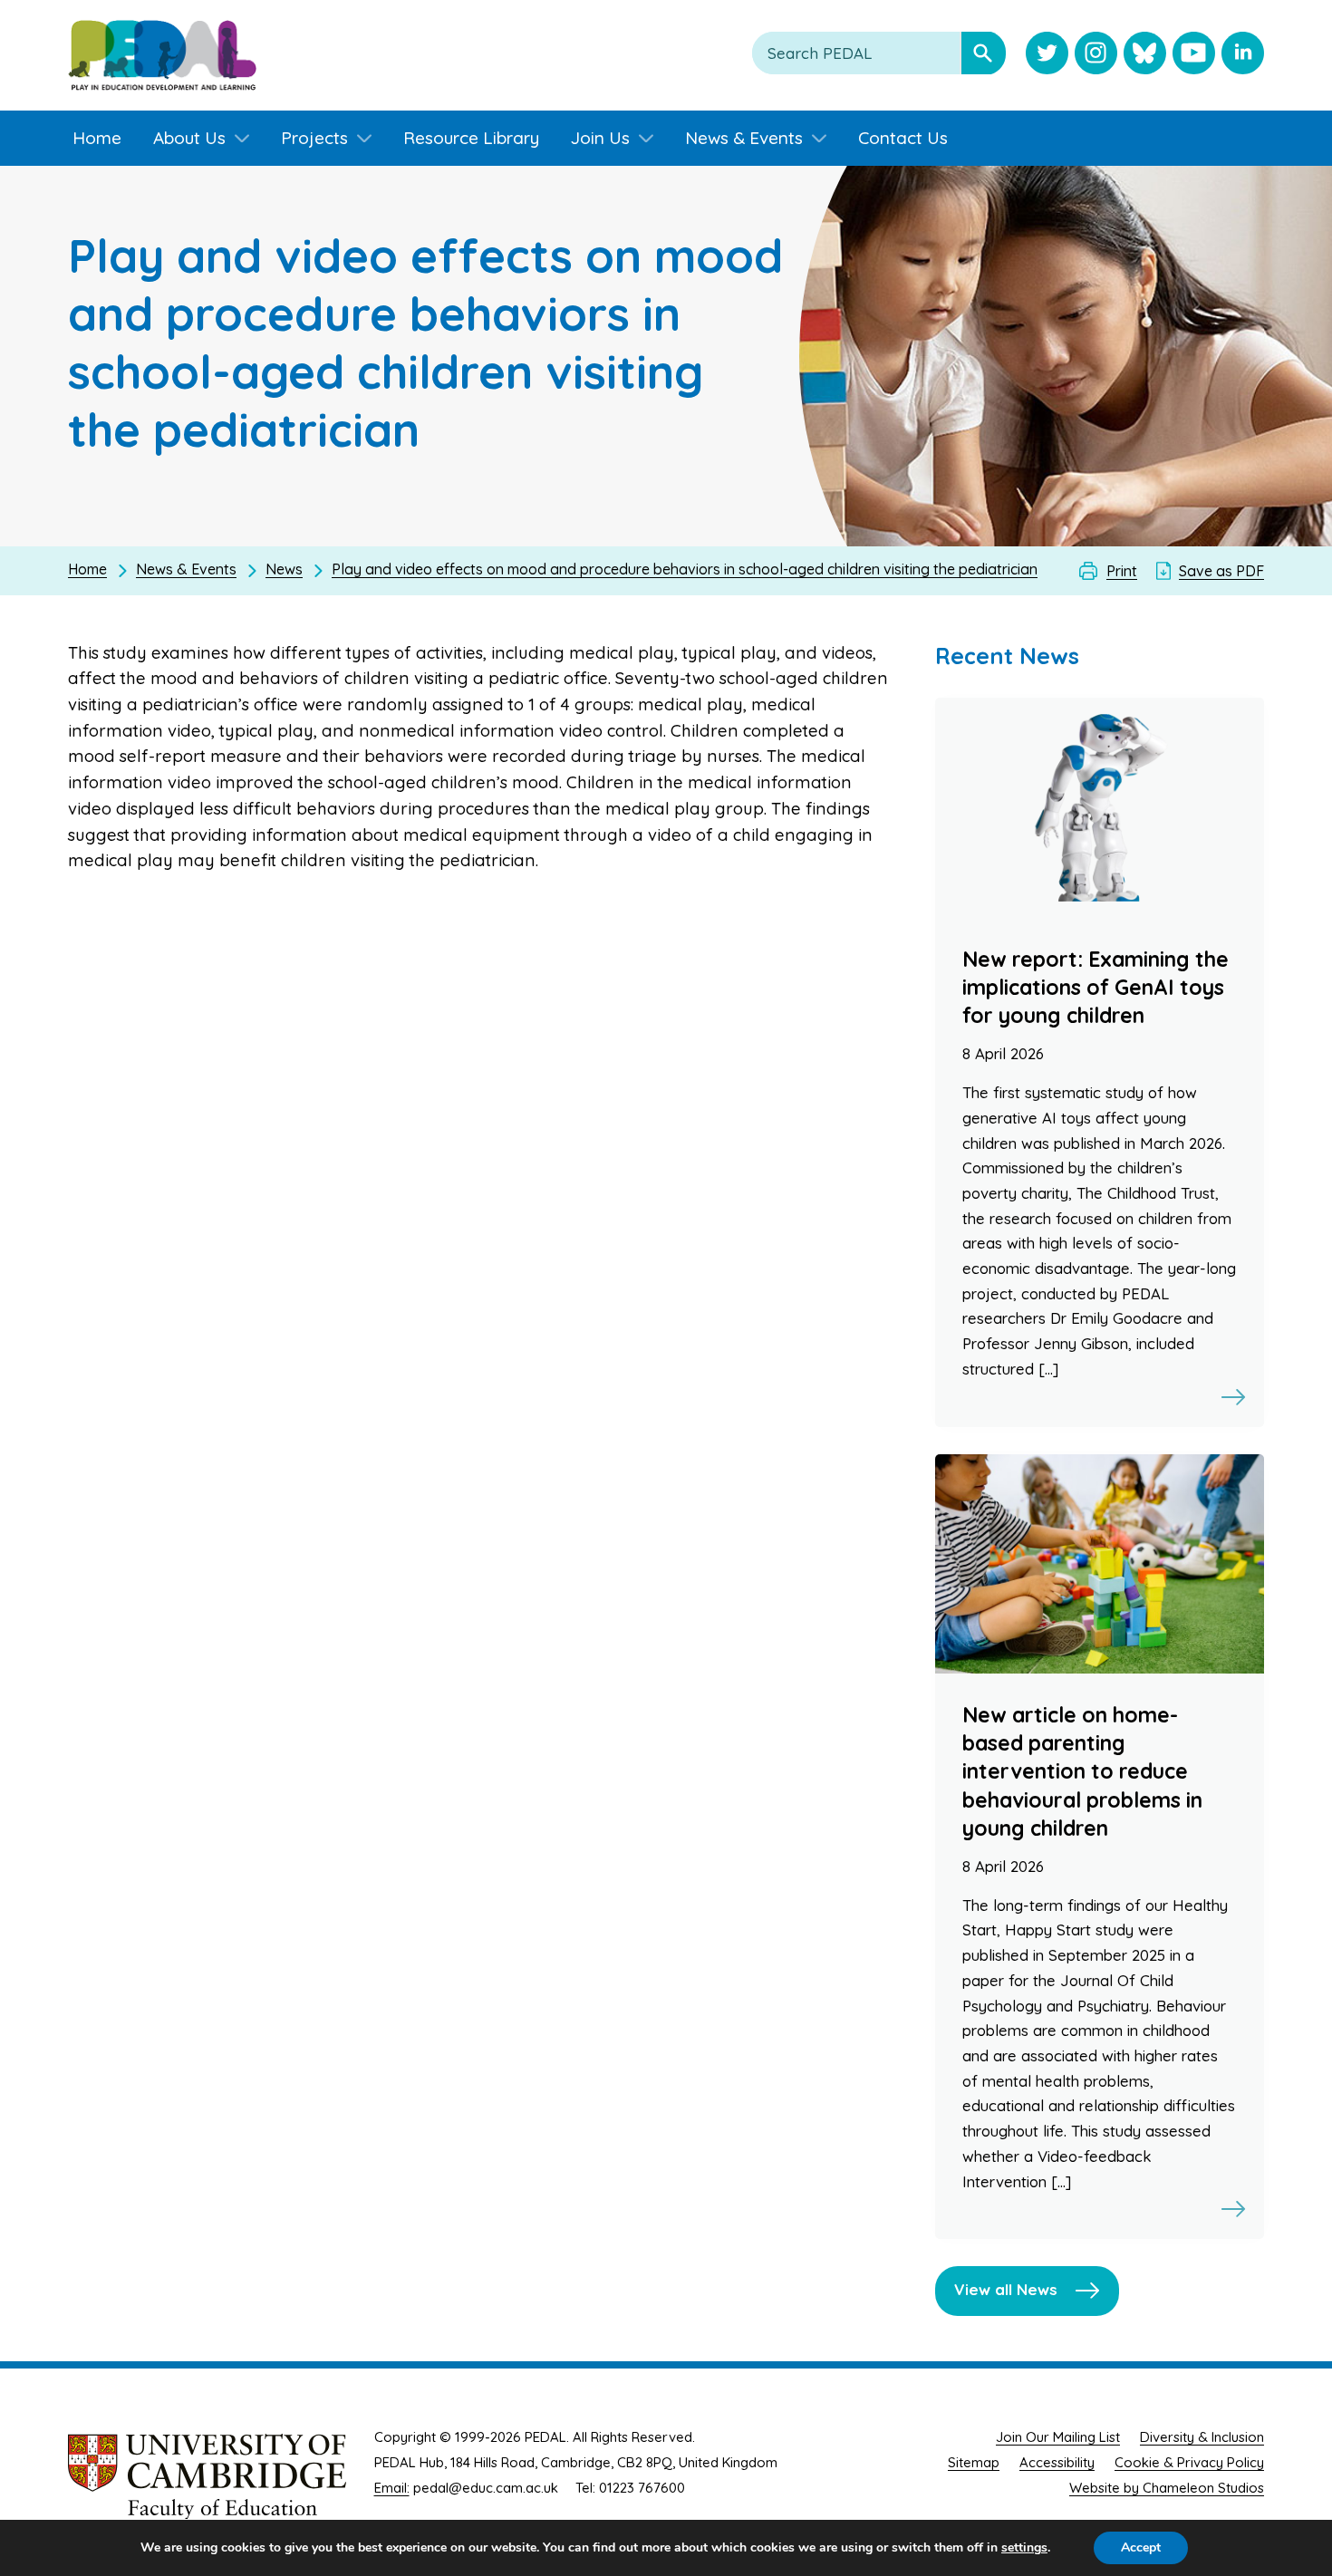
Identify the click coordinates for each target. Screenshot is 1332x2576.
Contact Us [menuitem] (903, 138)
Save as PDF (1221, 571)
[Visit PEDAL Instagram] (1096, 55)
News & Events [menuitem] (744, 138)
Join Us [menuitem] (600, 138)
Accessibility (1057, 2462)
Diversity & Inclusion (1202, 2437)
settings (1024, 2548)
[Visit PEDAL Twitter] (1047, 55)
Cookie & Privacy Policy (1189, 2462)
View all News (1006, 2289)
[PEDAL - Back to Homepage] (162, 55)
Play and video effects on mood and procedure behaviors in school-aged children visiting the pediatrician (685, 569)
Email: (392, 2488)
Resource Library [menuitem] (471, 138)
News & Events (186, 569)
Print (1122, 571)
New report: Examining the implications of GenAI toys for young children (1096, 987)
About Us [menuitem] (189, 138)
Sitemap (974, 2462)
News (284, 569)
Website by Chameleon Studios (1167, 2488)
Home (87, 569)
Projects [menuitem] (314, 138)
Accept (1141, 2547)
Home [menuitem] (97, 138)
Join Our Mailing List (1058, 2437)
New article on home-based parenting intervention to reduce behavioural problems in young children (1082, 1771)
